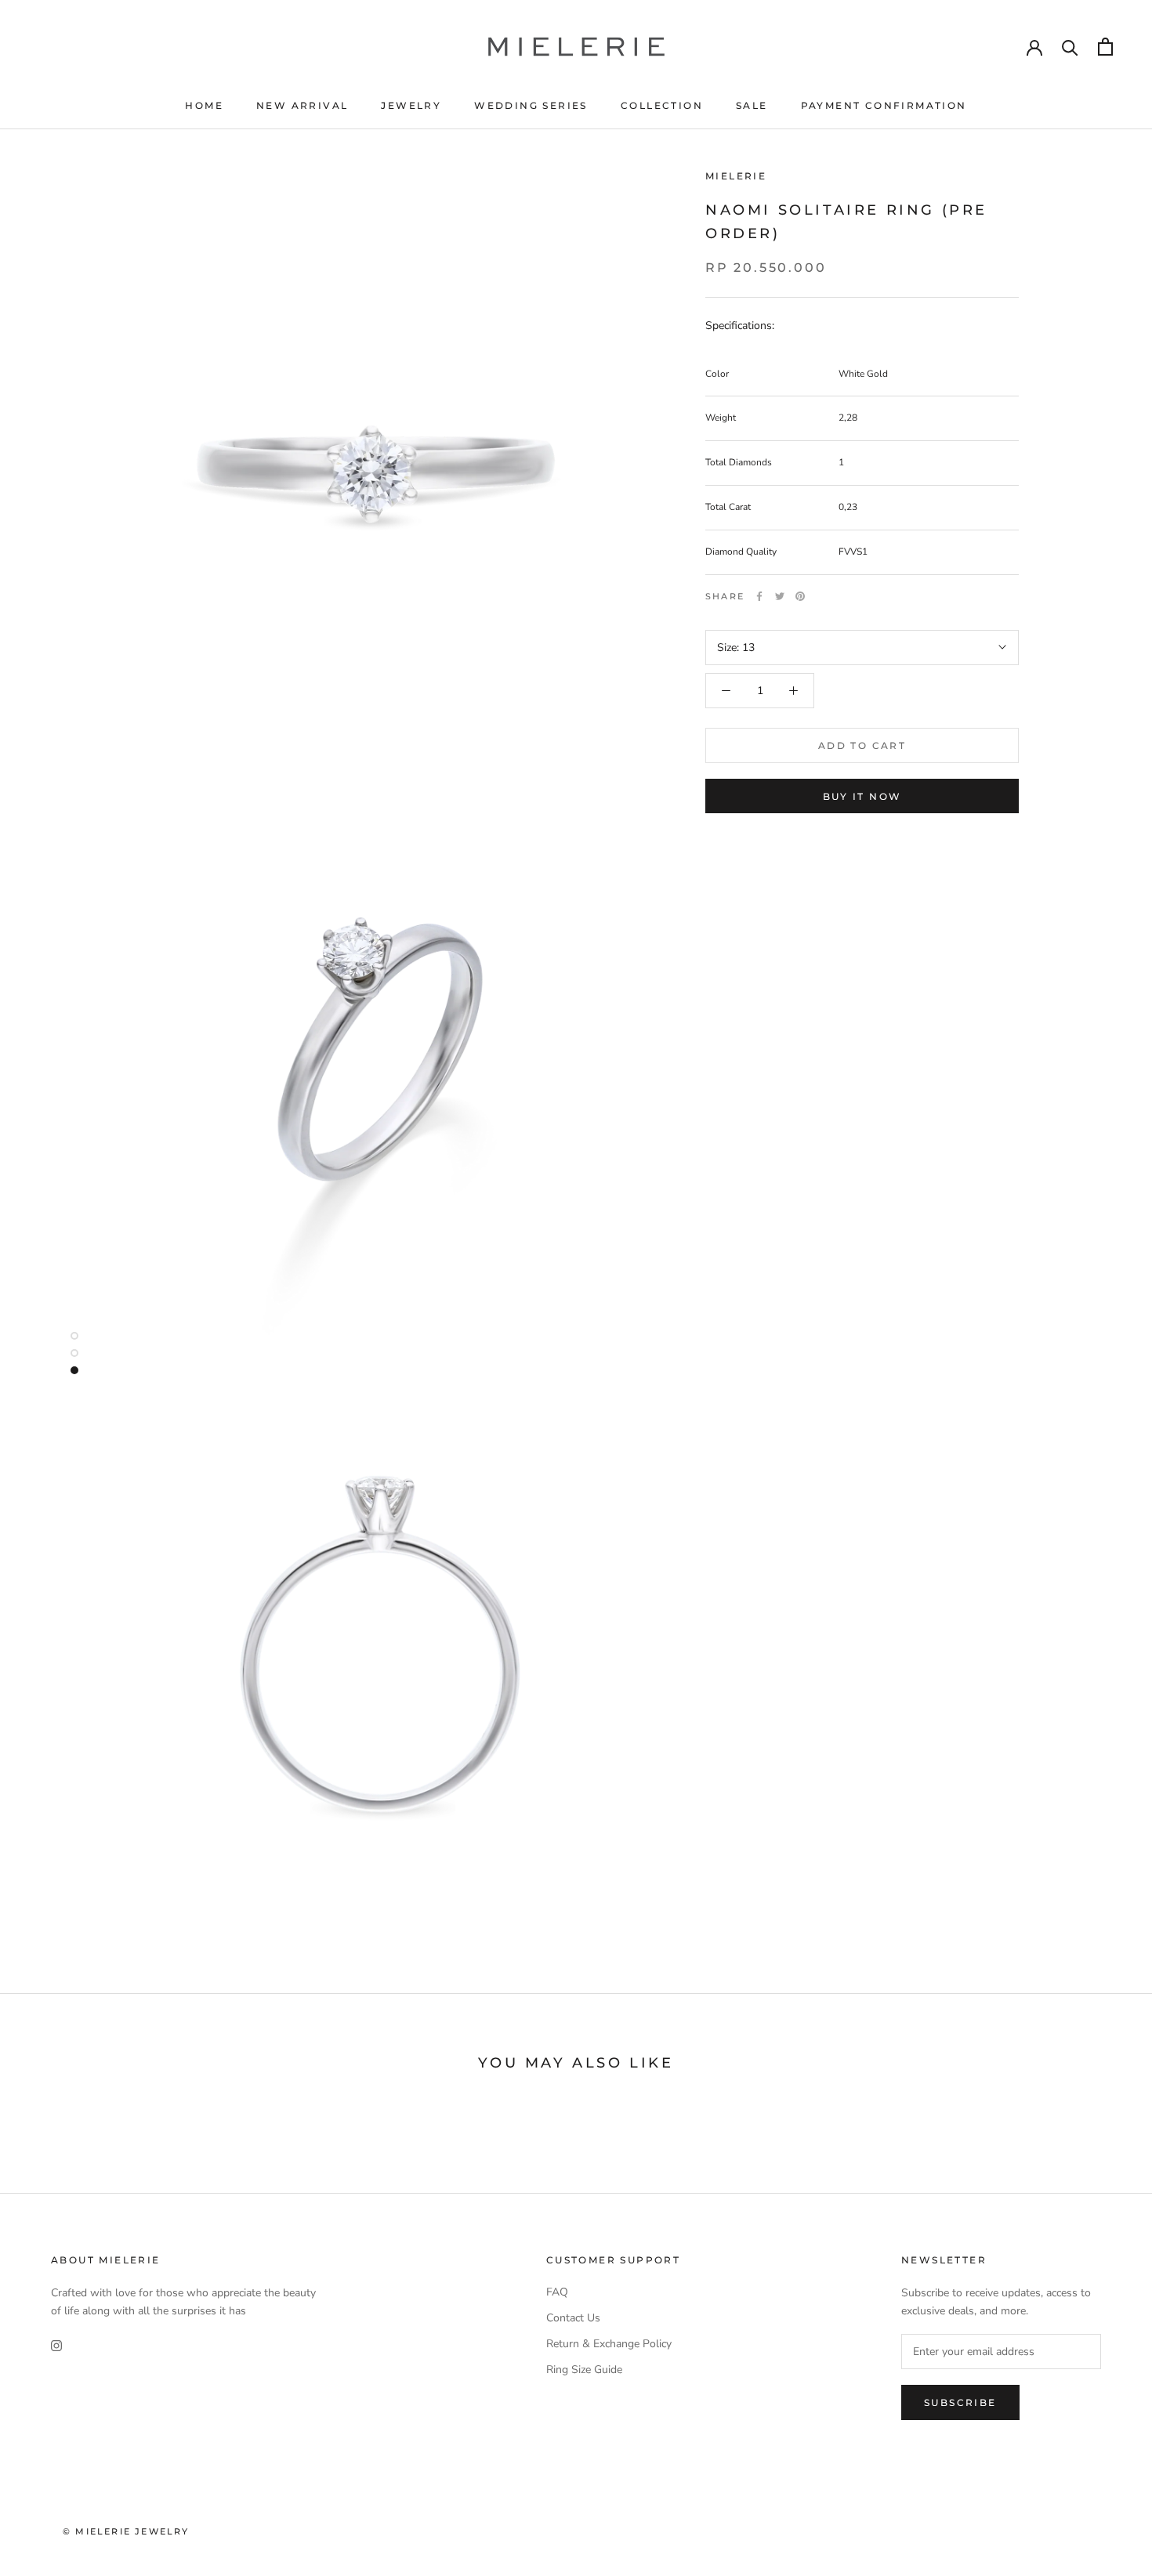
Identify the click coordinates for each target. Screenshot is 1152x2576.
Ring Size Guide (584, 2370)
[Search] (1070, 47)
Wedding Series (531, 105)
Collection (662, 105)
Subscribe (960, 2402)
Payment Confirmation (884, 105)
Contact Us (573, 2318)
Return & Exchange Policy (609, 2344)
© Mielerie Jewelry (126, 2531)
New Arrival (302, 105)
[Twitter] (780, 596)
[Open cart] (1105, 47)
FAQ (557, 2292)
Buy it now (862, 796)
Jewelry (411, 105)
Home (204, 105)
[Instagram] (56, 2344)
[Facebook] (759, 596)
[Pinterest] (800, 596)
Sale (752, 105)
